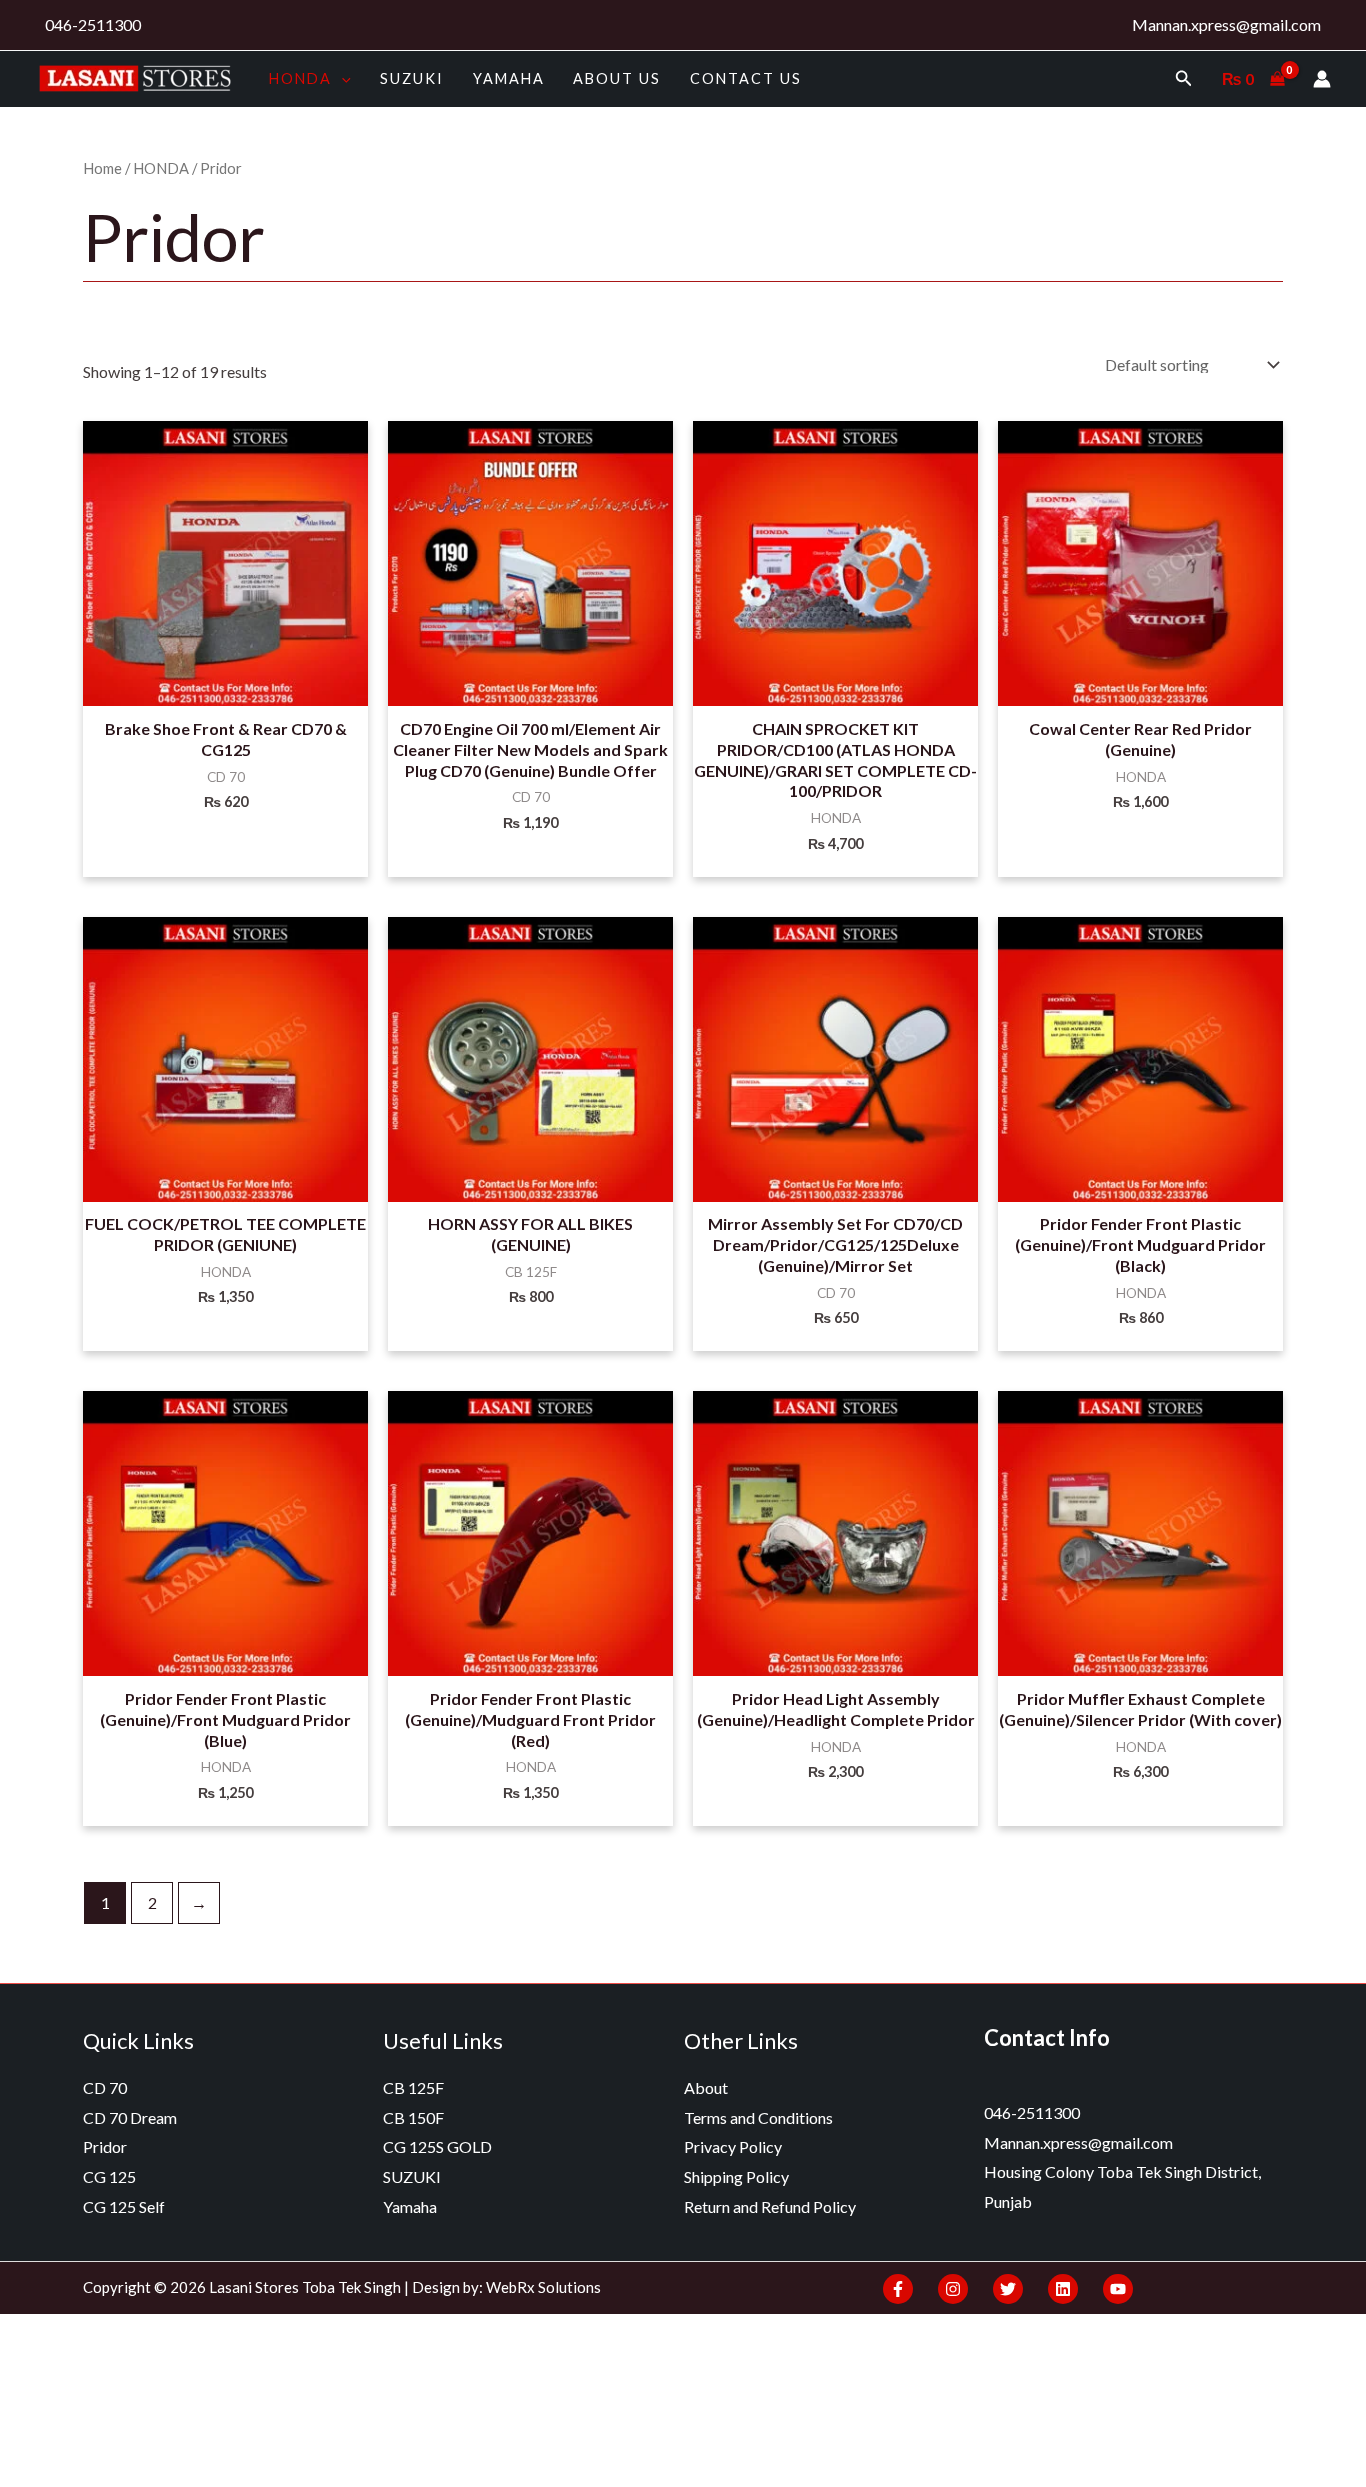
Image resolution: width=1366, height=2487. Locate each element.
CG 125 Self (124, 2206)
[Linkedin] (1063, 2289)
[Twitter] (1008, 2289)
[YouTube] (1118, 2289)
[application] (341, 78)
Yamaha (509, 78)
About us (617, 78)
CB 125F (413, 2087)
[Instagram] (953, 2289)
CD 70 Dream (130, 2117)
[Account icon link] (1322, 79)
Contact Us (746, 78)
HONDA (300, 78)
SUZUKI (412, 78)
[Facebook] (898, 2289)
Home (102, 168)
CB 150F (413, 2117)
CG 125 (109, 2176)
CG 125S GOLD (437, 2146)
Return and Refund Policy (770, 2206)
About (706, 2087)
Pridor (105, 2146)
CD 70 (105, 2087)
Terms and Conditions (758, 2117)
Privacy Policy (733, 2146)
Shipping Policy (736, 2176)
